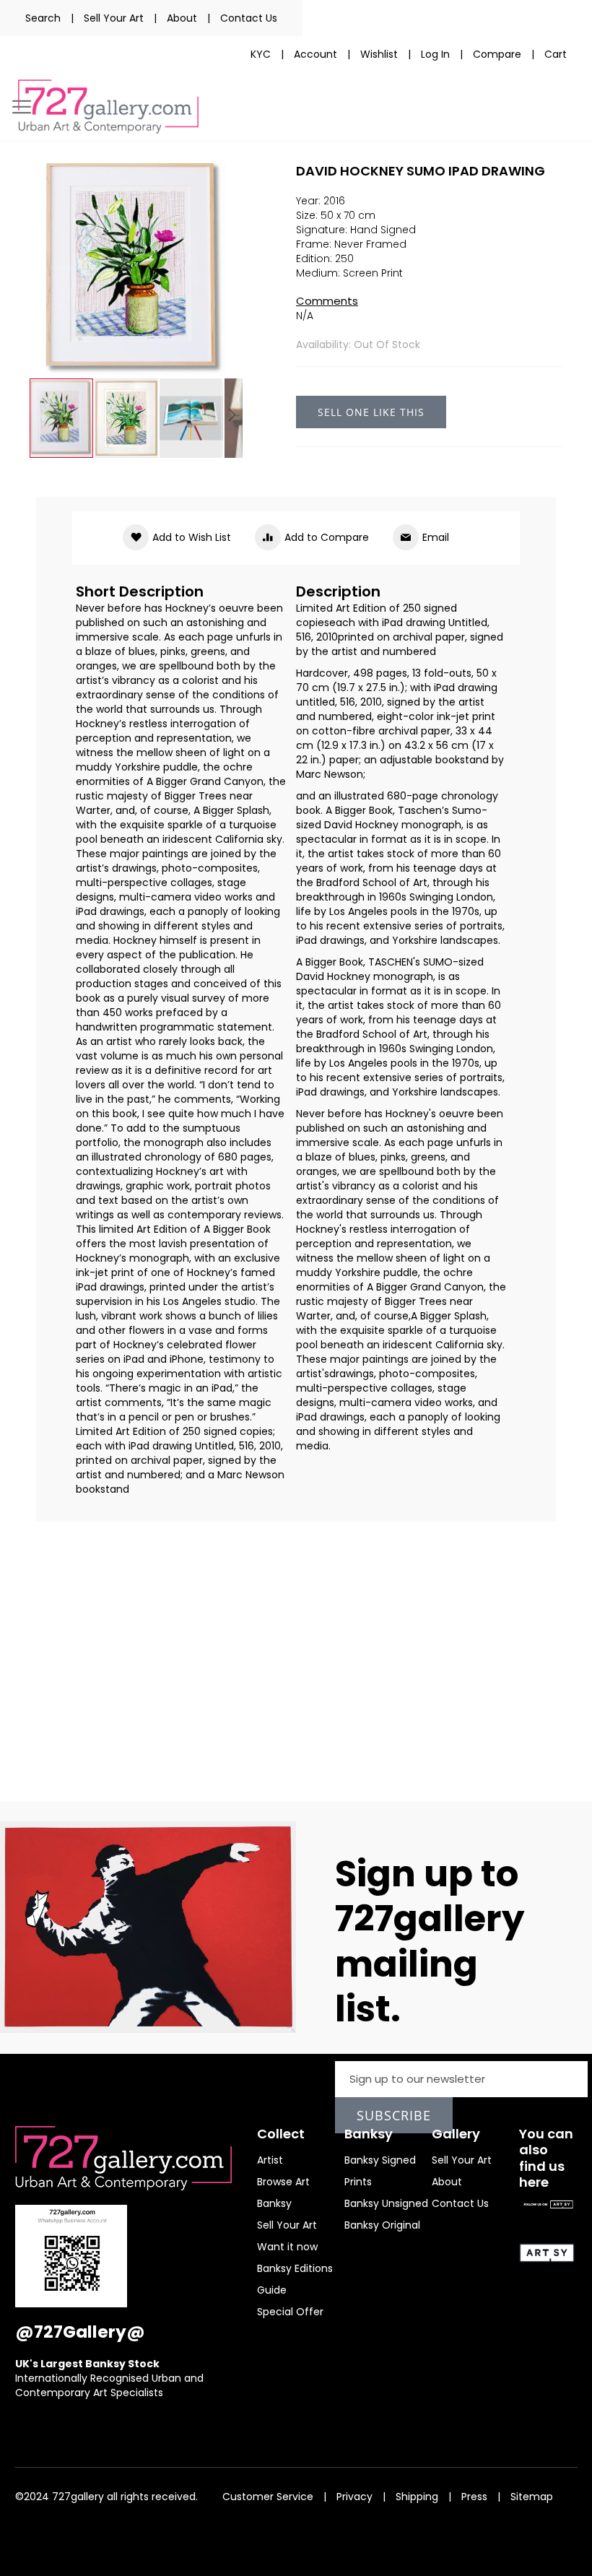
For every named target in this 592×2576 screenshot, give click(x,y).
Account (315, 54)
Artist (270, 2160)
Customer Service (268, 2497)
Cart (556, 54)
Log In (435, 54)
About (182, 18)
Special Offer (290, 2312)
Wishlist (379, 54)
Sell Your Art (114, 18)
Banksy (274, 2203)
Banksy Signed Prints (380, 2171)
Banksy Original (382, 2225)
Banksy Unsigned (386, 2203)
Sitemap (532, 2497)
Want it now (287, 2247)
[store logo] (108, 107)
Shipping (417, 2497)
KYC (261, 54)
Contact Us (249, 18)
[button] (127, 418)
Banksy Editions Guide (295, 2279)
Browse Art (283, 2182)
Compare (497, 54)
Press (474, 2497)
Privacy (354, 2497)
